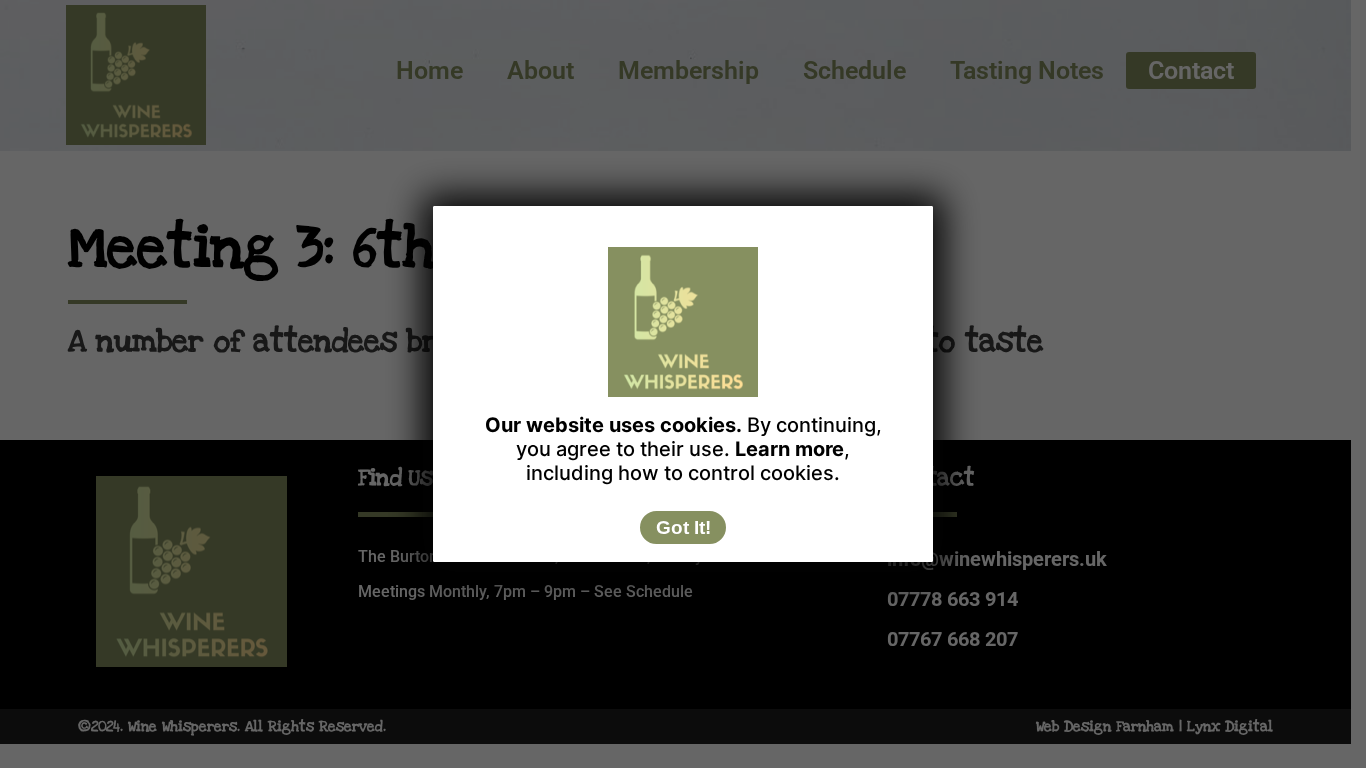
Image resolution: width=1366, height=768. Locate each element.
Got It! (683, 527)
